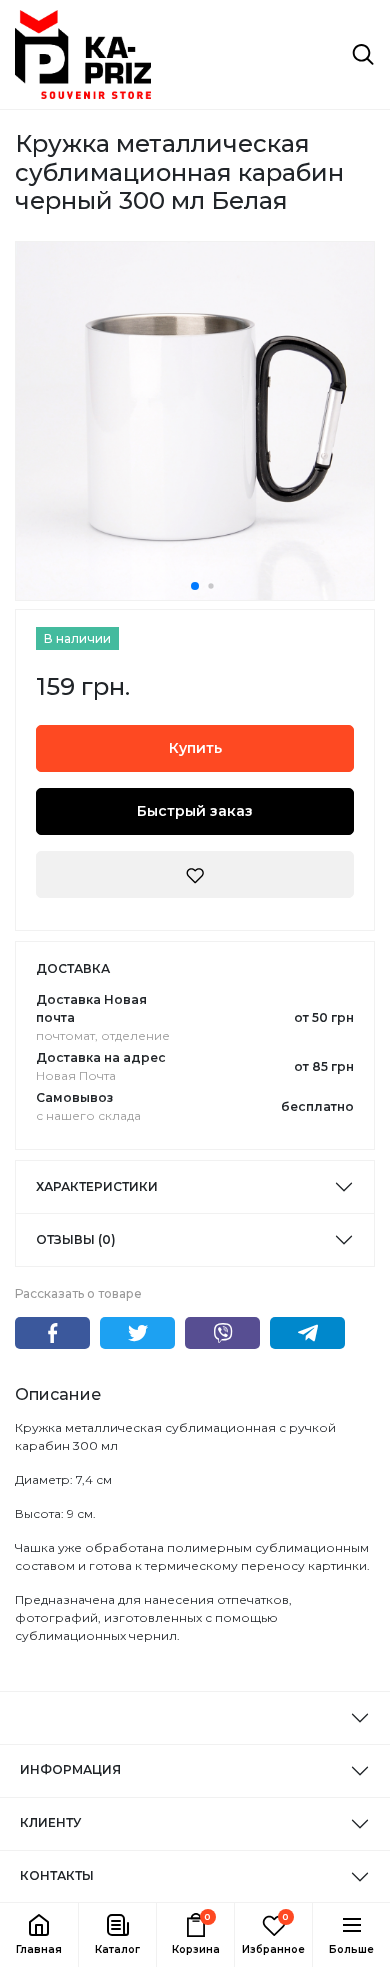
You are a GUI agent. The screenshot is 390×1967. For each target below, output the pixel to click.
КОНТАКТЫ (57, 1875)
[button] (117, 1935)
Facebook (52, 1333)
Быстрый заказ (195, 811)
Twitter (137, 1333)
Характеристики (97, 1186)
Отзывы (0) (76, 1239)
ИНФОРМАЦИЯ (70, 1769)
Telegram (307, 1333)
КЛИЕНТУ (50, 1822)
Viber (222, 1333)
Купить (195, 748)
